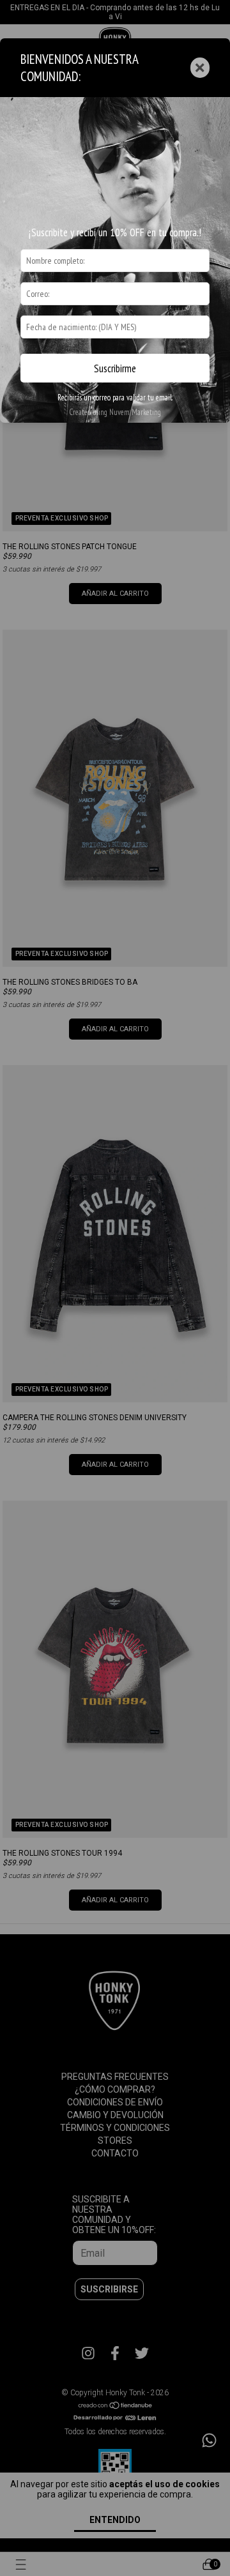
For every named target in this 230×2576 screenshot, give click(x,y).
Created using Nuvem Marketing (115, 412)
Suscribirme (115, 368)
